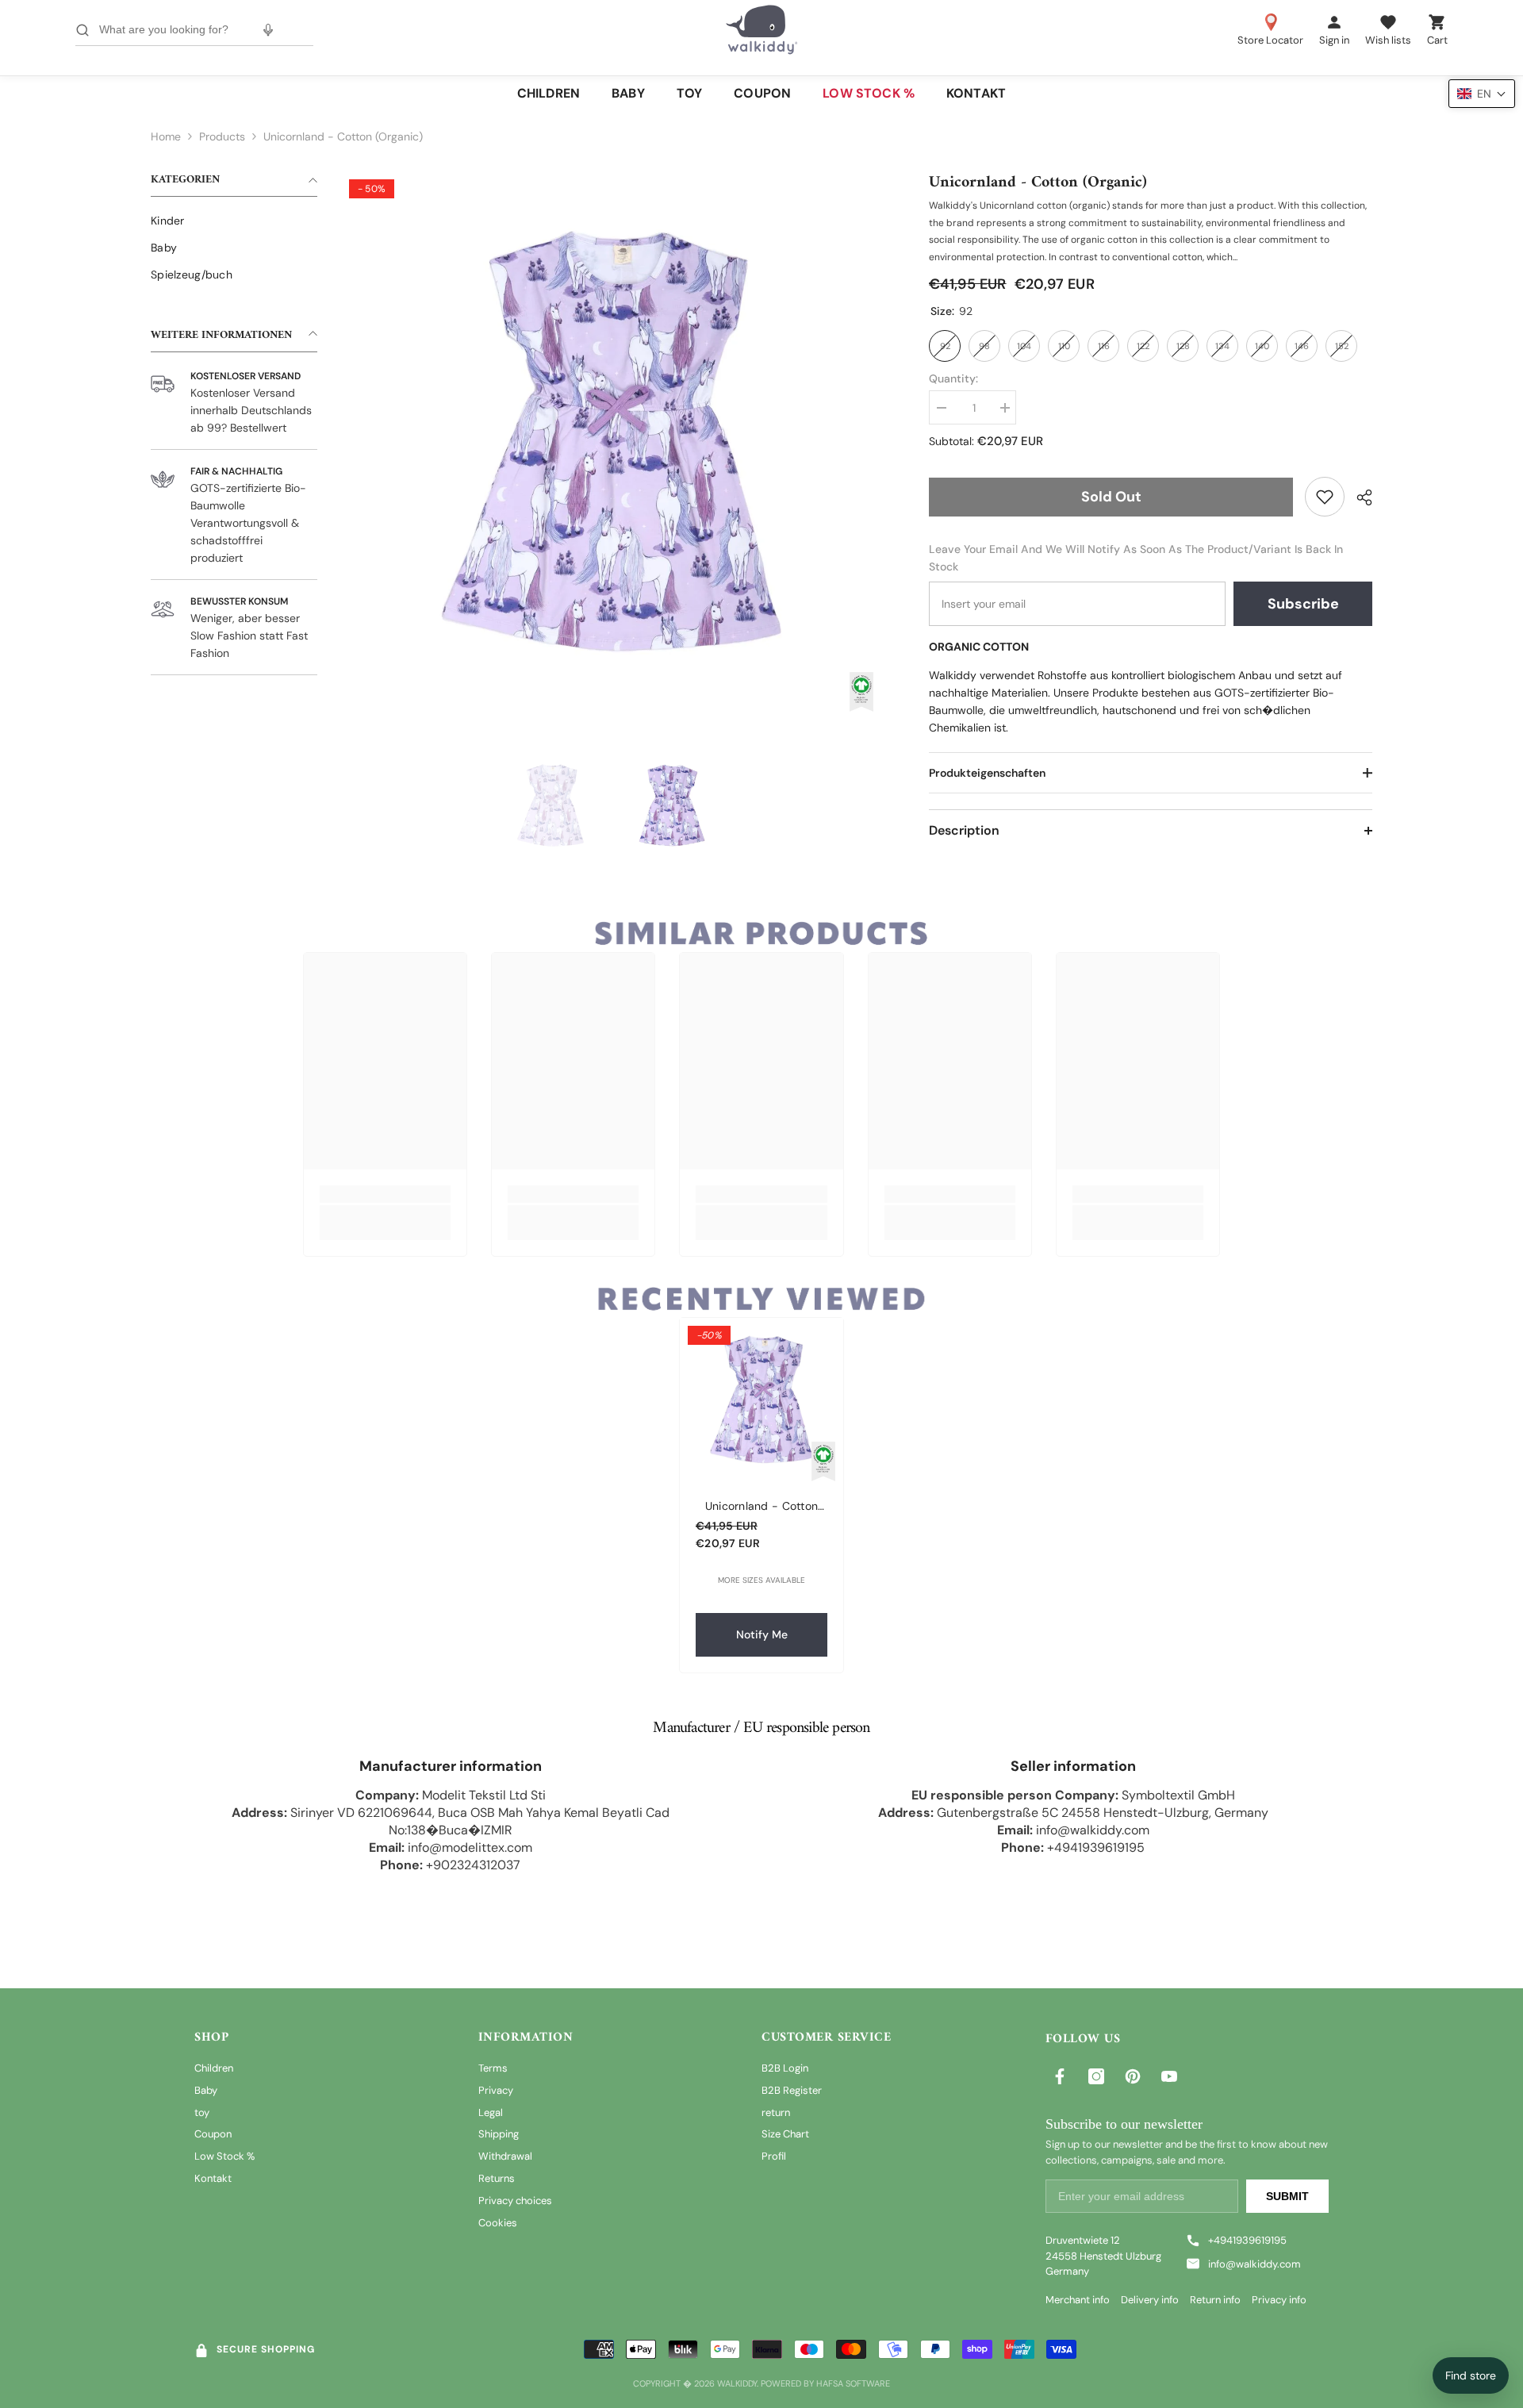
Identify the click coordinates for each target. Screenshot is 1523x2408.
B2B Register (792, 2090)
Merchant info (1078, 2300)
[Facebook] (1060, 2076)
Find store (1471, 2375)
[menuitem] (234, 221)
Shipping (499, 2134)
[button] (1482, 94)
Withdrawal (505, 2156)
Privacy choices (515, 2201)
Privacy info (1279, 2300)
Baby (206, 2090)
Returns (497, 2178)
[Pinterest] (1133, 2076)
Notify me (762, 1634)
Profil (774, 2156)
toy (202, 2112)
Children (214, 2068)
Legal (491, 2112)
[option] (611, 442)
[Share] (1358, 497)
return (776, 2112)
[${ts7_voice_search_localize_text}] (268, 30)
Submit (1287, 2196)
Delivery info (1150, 2300)
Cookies (498, 2223)
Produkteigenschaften (987, 773)
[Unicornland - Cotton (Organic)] (761, 1400)
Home (166, 136)
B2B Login (785, 2068)
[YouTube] (1169, 2076)
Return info (1215, 2300)
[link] (1325, 497)
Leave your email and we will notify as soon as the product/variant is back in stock (1136, 558)
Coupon (213, 2134)
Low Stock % (224, 2156)
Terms (493, 2068)
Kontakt (213, 2178)
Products (222, 136)
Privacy (496, 2090)
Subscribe (1303, 604)
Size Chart (785, 2134)
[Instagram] (1096, 2076)
